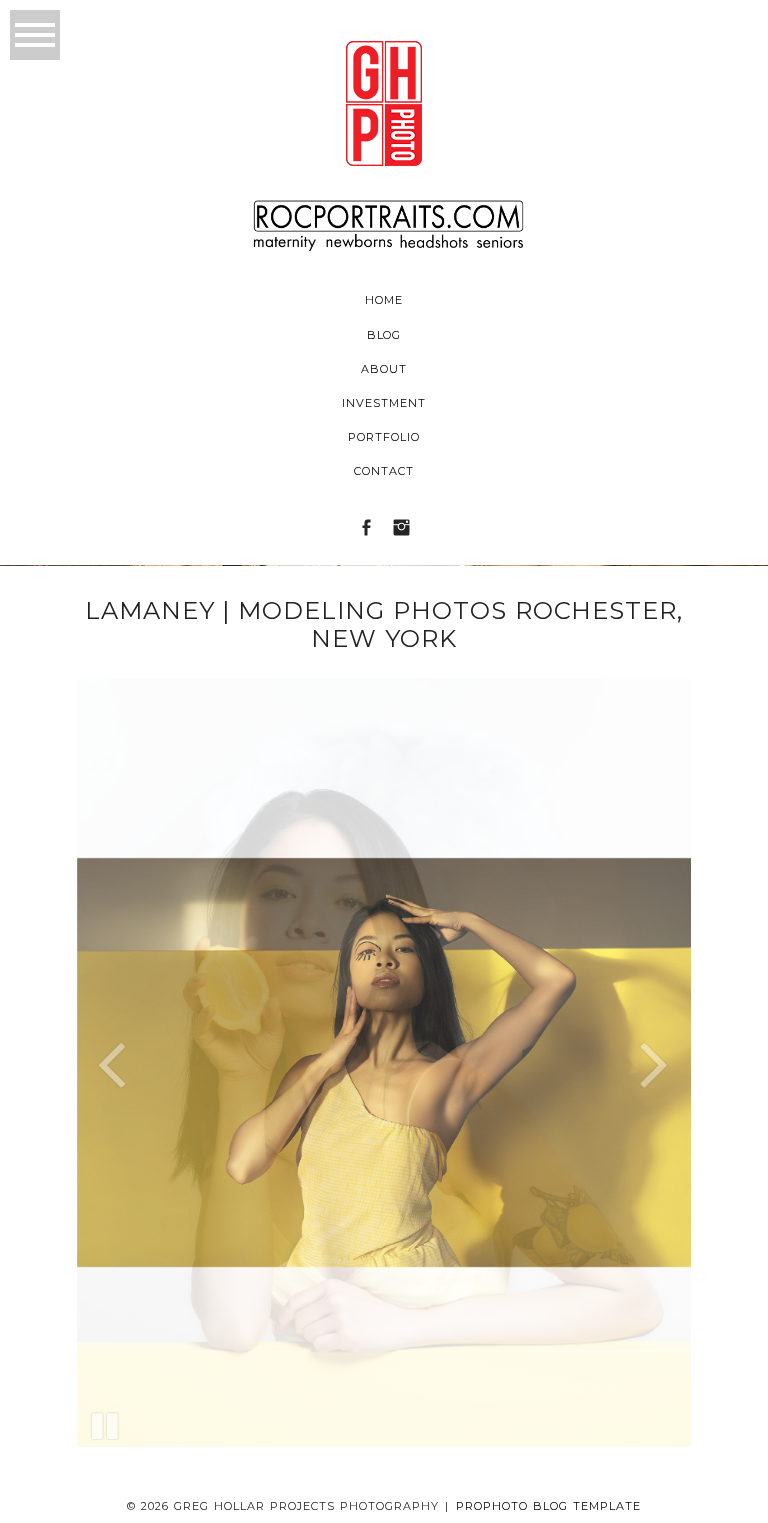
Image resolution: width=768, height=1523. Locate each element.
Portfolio (384, 437)
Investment (384, 403)
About (384, 369)
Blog (384, 335)
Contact (384, 471)
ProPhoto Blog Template (548, 1506)
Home (384, 300)
